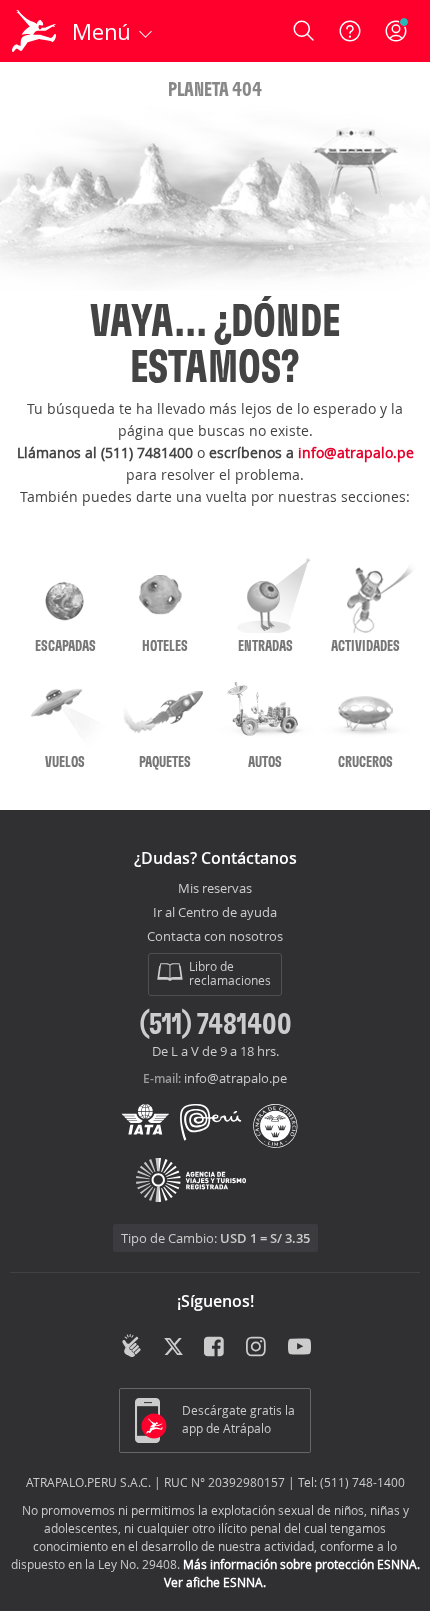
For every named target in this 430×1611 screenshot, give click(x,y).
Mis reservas (215, 889)
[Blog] (131, 1346)
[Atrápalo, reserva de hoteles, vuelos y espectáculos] (34, 31)
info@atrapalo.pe (356, 452)
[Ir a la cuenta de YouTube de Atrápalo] (299, 1348)
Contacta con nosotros (215, 937)
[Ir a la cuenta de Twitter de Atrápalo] (173, 1348)
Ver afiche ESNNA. (215, 1582)
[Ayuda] (350, 31)
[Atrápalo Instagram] (257, 1348)
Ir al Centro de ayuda (215, 913)
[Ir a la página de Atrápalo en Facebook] (215, 1348)
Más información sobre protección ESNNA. (301, 1564)
